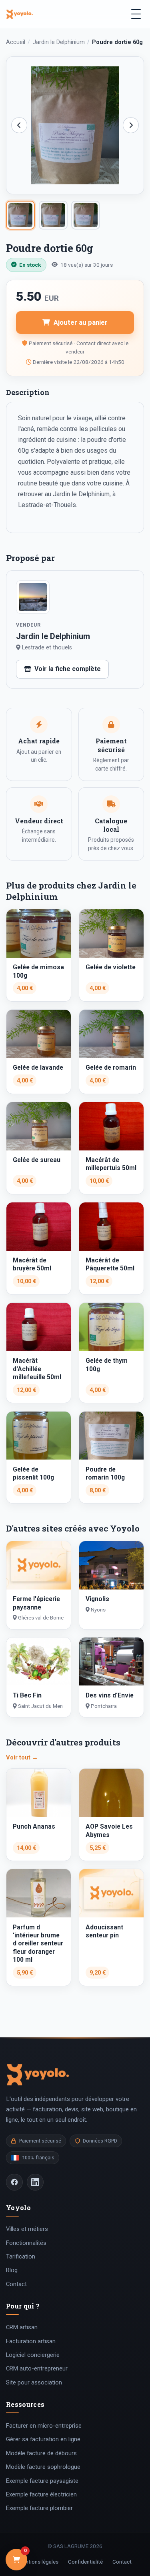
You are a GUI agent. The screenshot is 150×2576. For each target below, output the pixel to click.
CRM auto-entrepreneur (37, 2368)
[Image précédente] (19, 125)
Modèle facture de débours (41, 2453)
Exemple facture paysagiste (42, 2481)
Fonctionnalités (26, 2243)
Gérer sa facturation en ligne (43, 2439)
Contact (16, 2284)
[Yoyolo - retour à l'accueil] (20, 14)
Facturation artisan (31, 2341)
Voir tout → (22, 1757)
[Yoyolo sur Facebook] (14, 2182)
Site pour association (34, 2382)
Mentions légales (38, 2562)
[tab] (20, 215)
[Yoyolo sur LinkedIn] (35, 2182)
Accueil (16, 42)
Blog (12, 2270)
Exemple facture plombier (39, 2508)
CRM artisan (22, 2327)
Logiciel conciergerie (33, 2355)
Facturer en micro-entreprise (44, 2426)
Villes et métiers (27, 2229)
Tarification (21, 2256)
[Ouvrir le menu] (136, 14)
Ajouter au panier (81, 322)
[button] (75, 125)
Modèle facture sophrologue (43, 2467)
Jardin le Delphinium (59, 42)
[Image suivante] (131, 125)
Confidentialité (85, 2562)
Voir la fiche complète (68, 669)
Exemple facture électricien (41, 2494)
